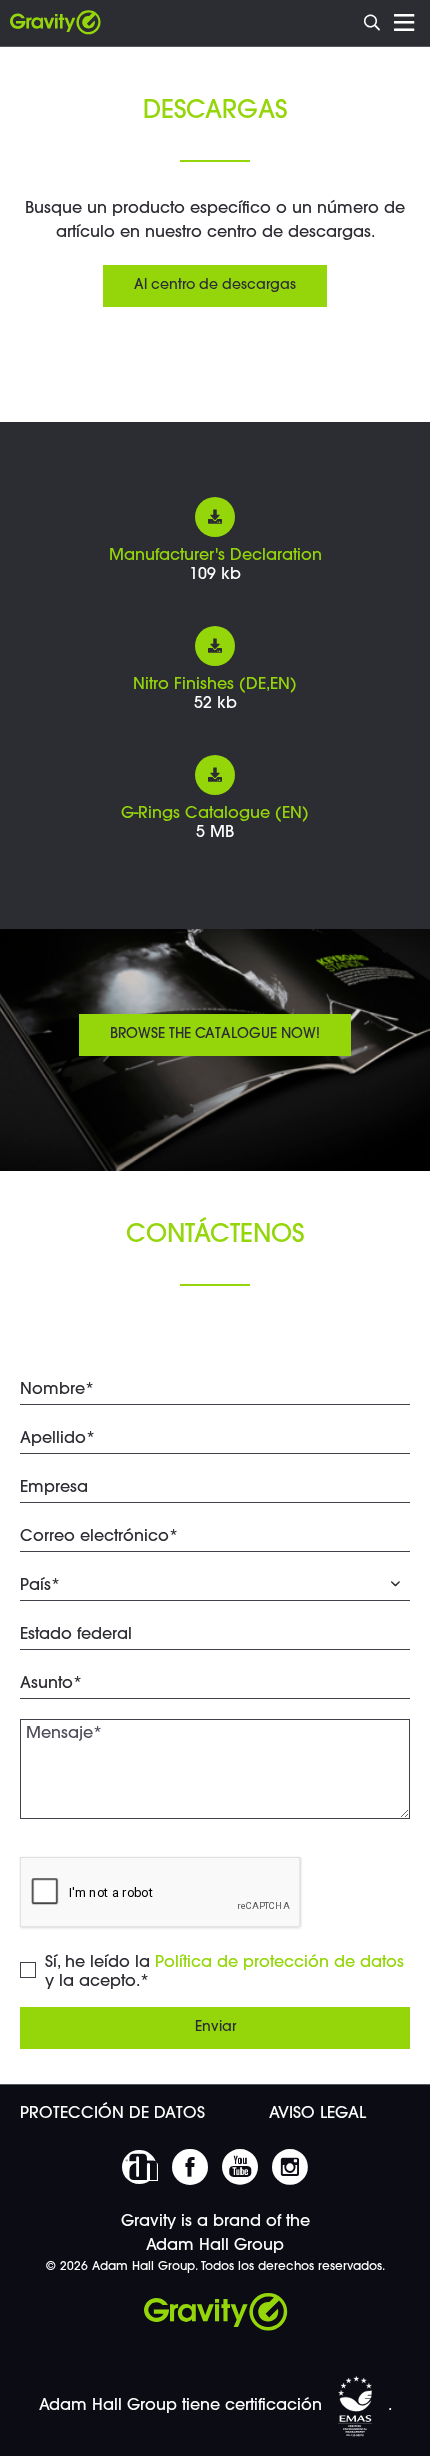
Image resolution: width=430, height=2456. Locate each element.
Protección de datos (112, 2114)
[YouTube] (240, 2167)
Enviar (215, 2028)
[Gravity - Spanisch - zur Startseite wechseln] (55, 23)
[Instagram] (290, 2167)
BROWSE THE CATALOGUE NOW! (215, 1035)
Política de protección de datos (279, 1963)
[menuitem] (373, 20)
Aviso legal (317, 2114)
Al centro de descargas (215, 286)
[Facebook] (190, 2167)
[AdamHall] (140, 2167)
